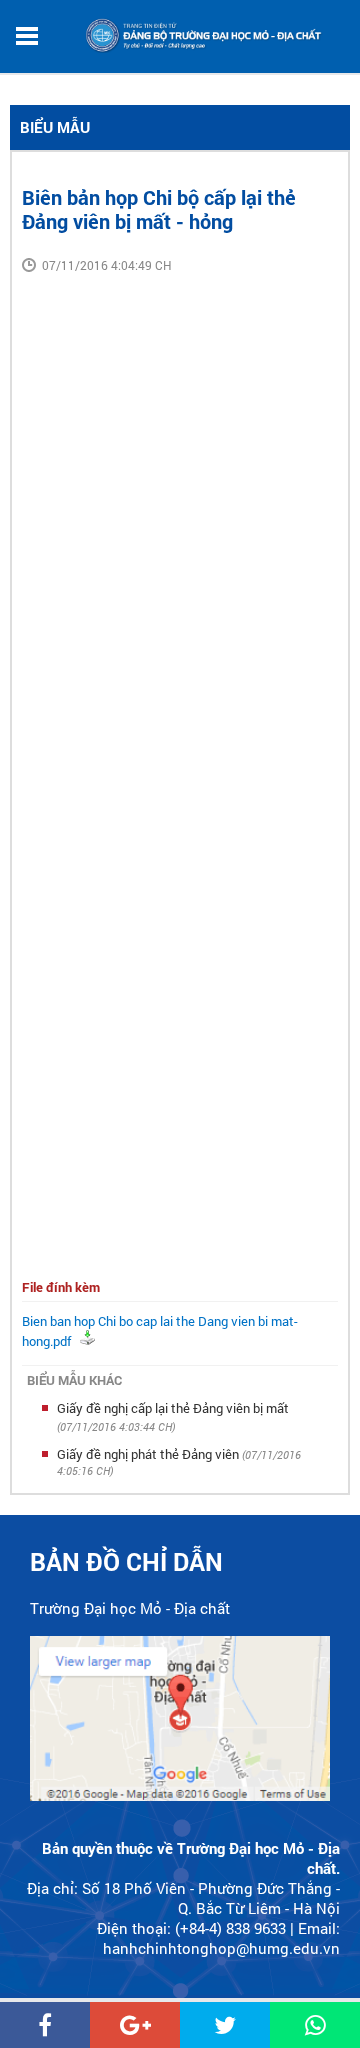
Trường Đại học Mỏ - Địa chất (130, 1608)
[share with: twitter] (225, 2025)
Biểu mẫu (55, 127)
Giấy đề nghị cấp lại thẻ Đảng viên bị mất (173, 1408)
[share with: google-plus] (135, 2025)
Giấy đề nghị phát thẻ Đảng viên (149, 1454)
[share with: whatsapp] (315, 2025)
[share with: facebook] (45, 2025)
